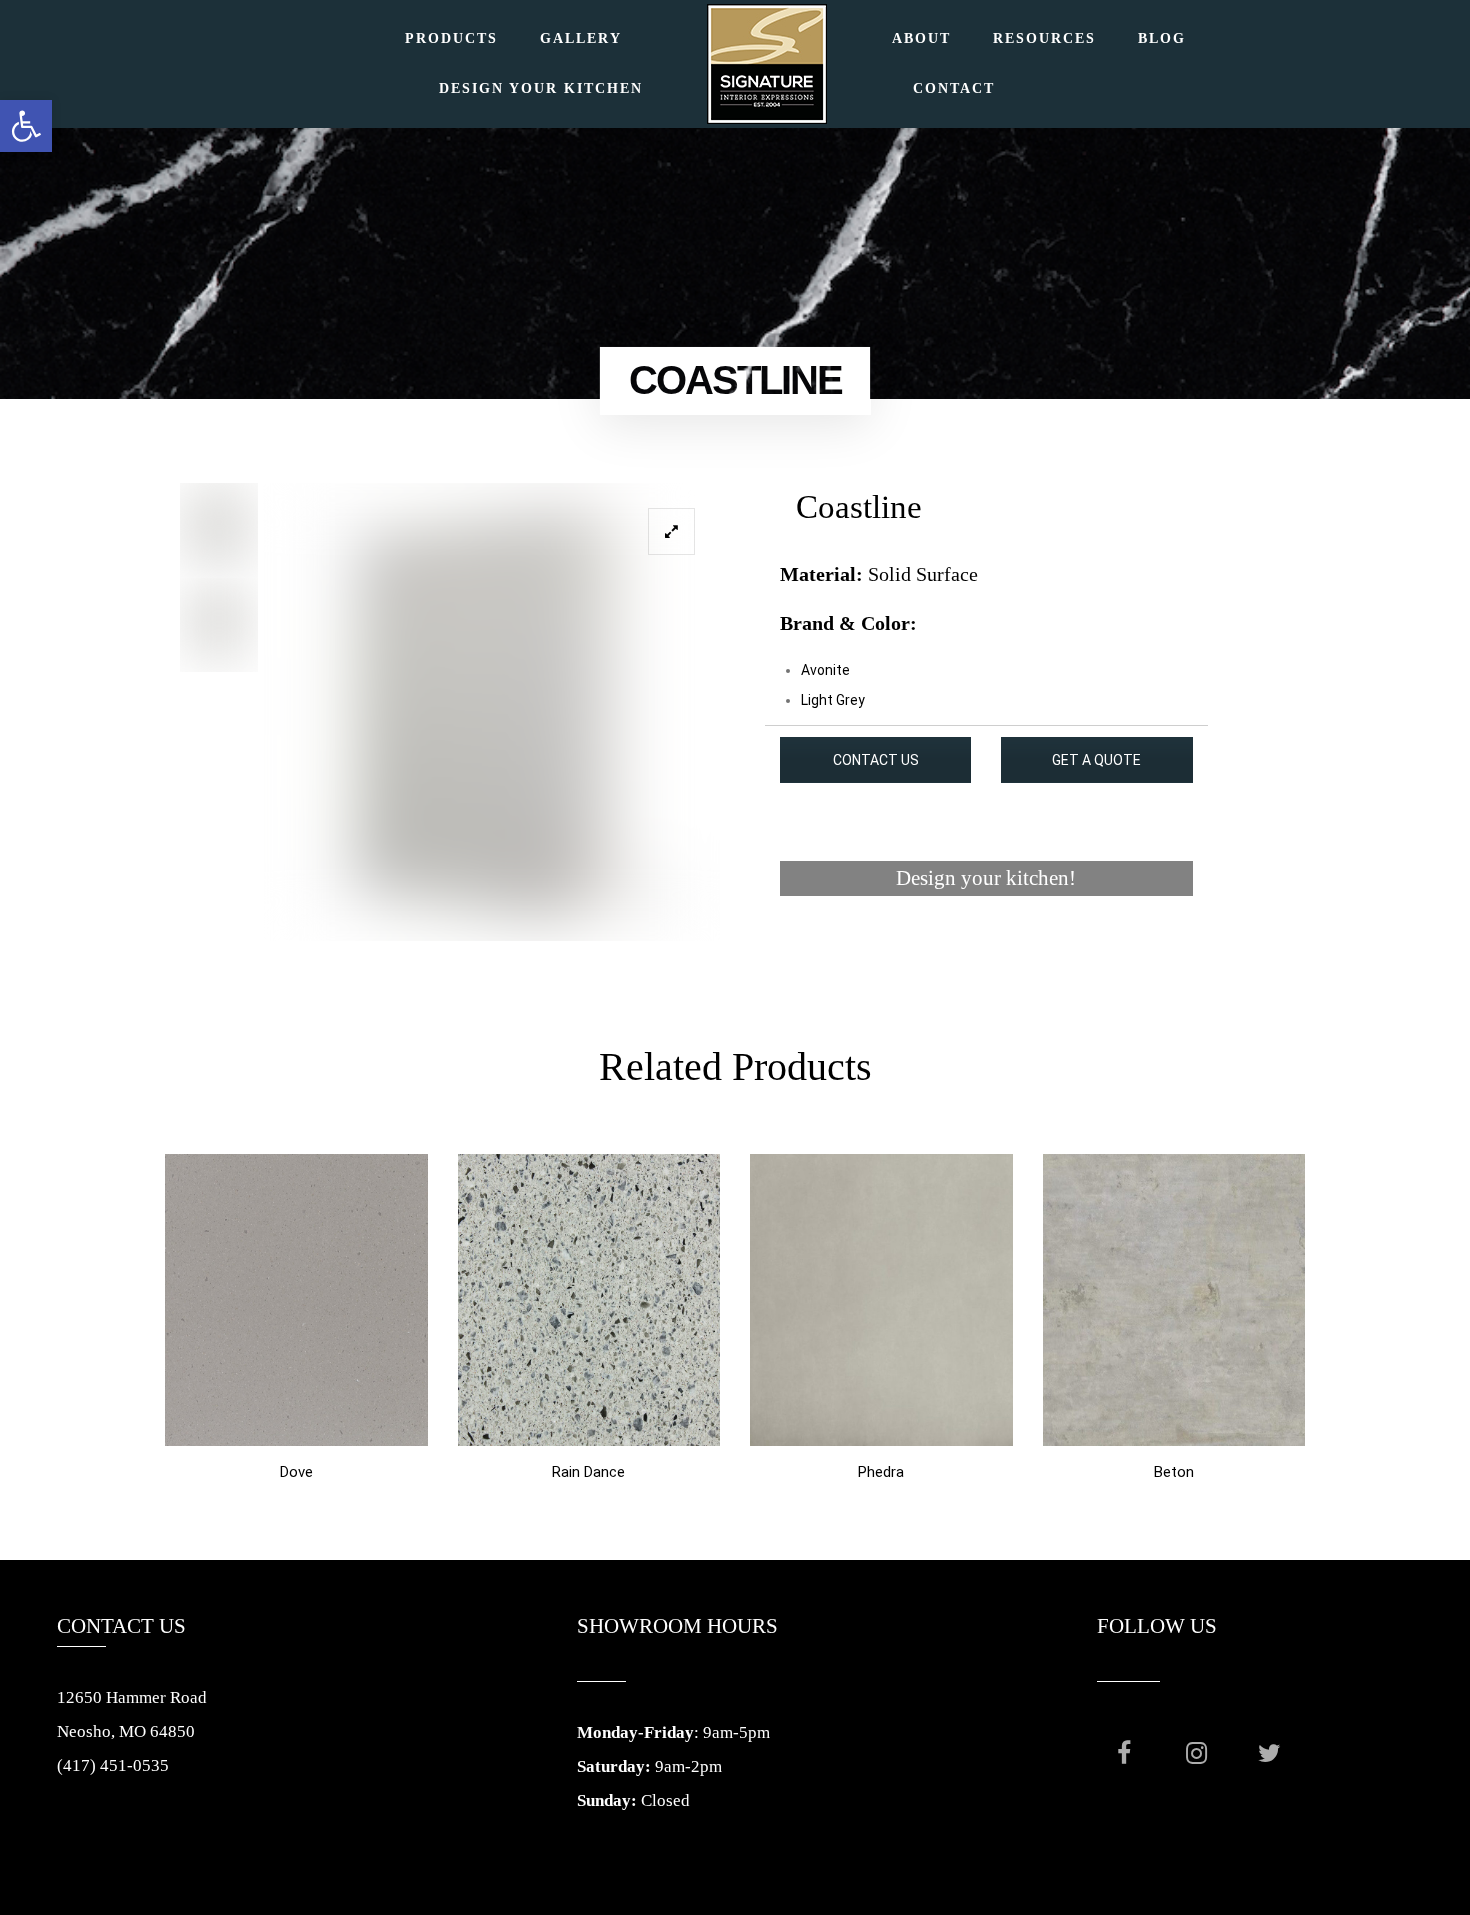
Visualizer (986, 954)
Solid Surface (923, 574)
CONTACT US (876, 760)
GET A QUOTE (1096, 760)
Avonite (825, 670)
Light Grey (833, 700)
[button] (26, 126)
